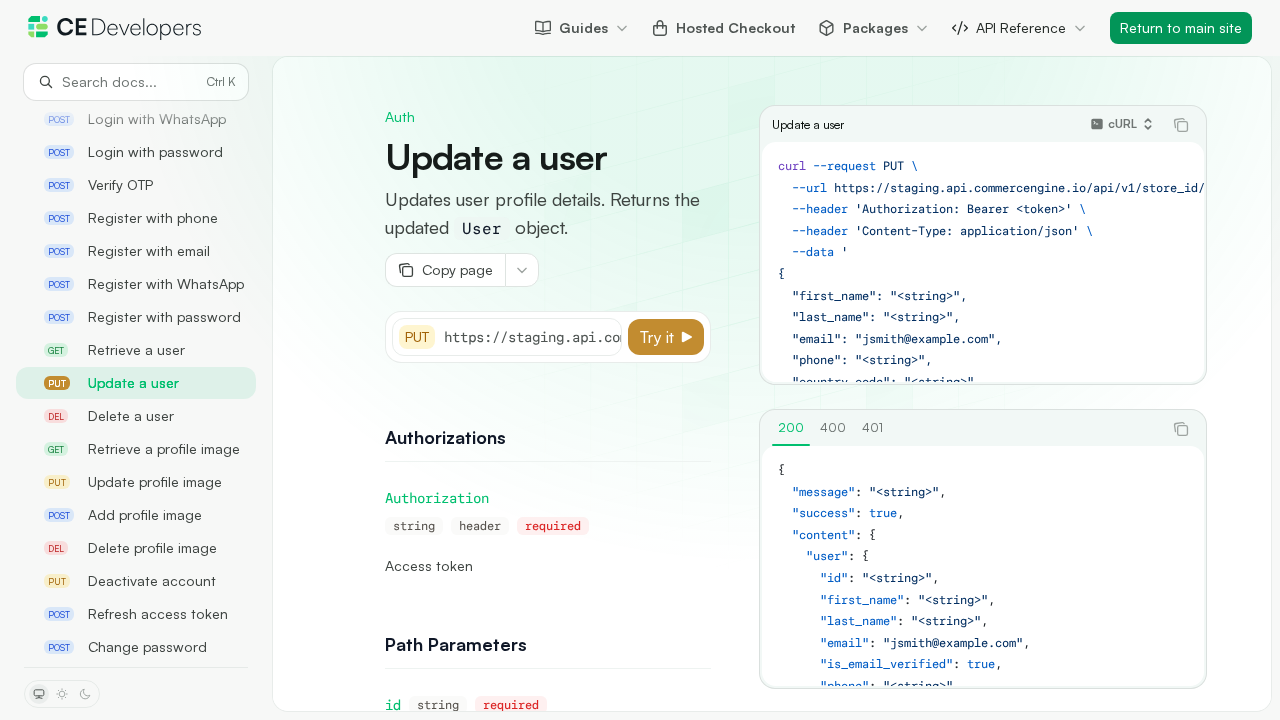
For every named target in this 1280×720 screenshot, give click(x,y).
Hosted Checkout (735, 27)
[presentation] (136, 383)
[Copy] (603, 337)
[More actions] (522, 270)
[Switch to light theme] (62, 694)
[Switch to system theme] (39, 694)
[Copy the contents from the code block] (1181, 125)
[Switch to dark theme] (85, 694)
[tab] (791, 428)
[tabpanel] (983, 566)
